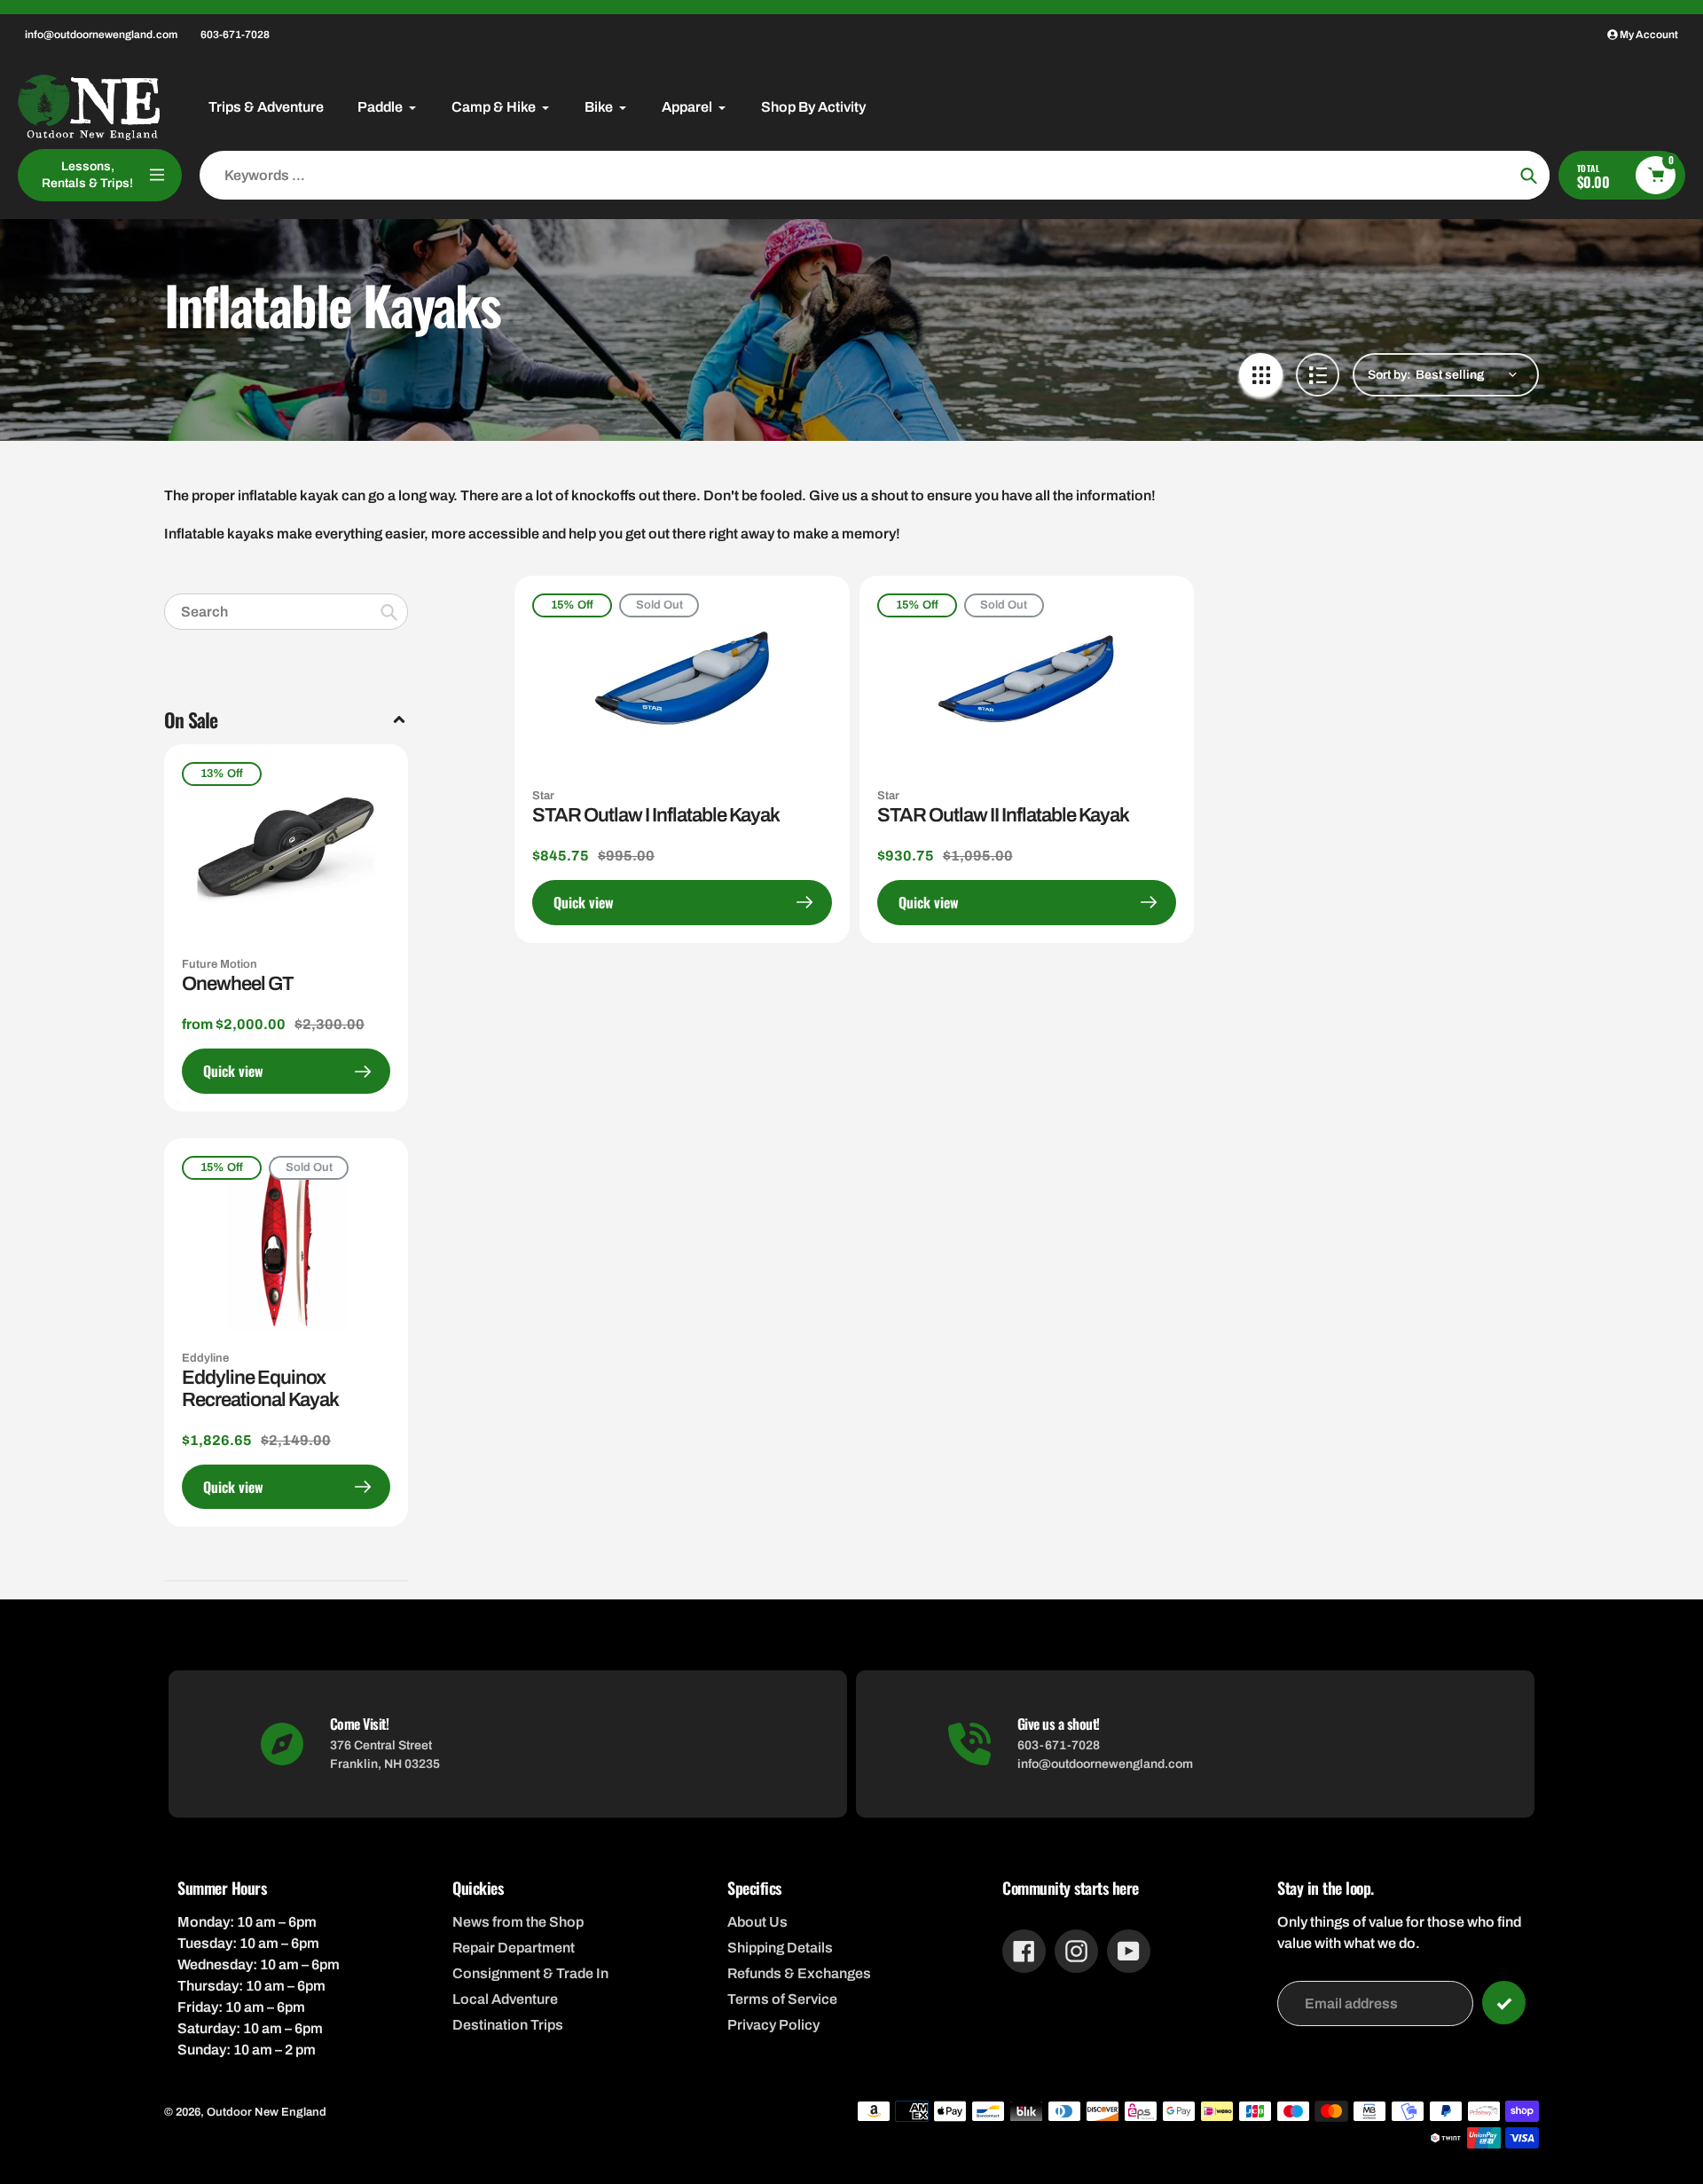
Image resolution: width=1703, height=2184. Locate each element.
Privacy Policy (773, 2025)
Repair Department (514, 1948)
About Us (757, 1922)
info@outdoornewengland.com (101, 35)
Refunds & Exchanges (799, 1973)
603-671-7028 (235, 35)
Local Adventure (505, 1999)
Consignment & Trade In (530, 1973)
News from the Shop (518, 1922)
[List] (1318, 375)
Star (543, 796)
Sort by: (1389, 375)
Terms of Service (782, 1999)
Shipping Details (780, 1948)
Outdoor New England (267, 2112)
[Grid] (1261, 375)
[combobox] (286, 612)
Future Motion (220, 964)
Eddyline (205, 1358)
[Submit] (1504, 2003)
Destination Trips (508, 2025)
